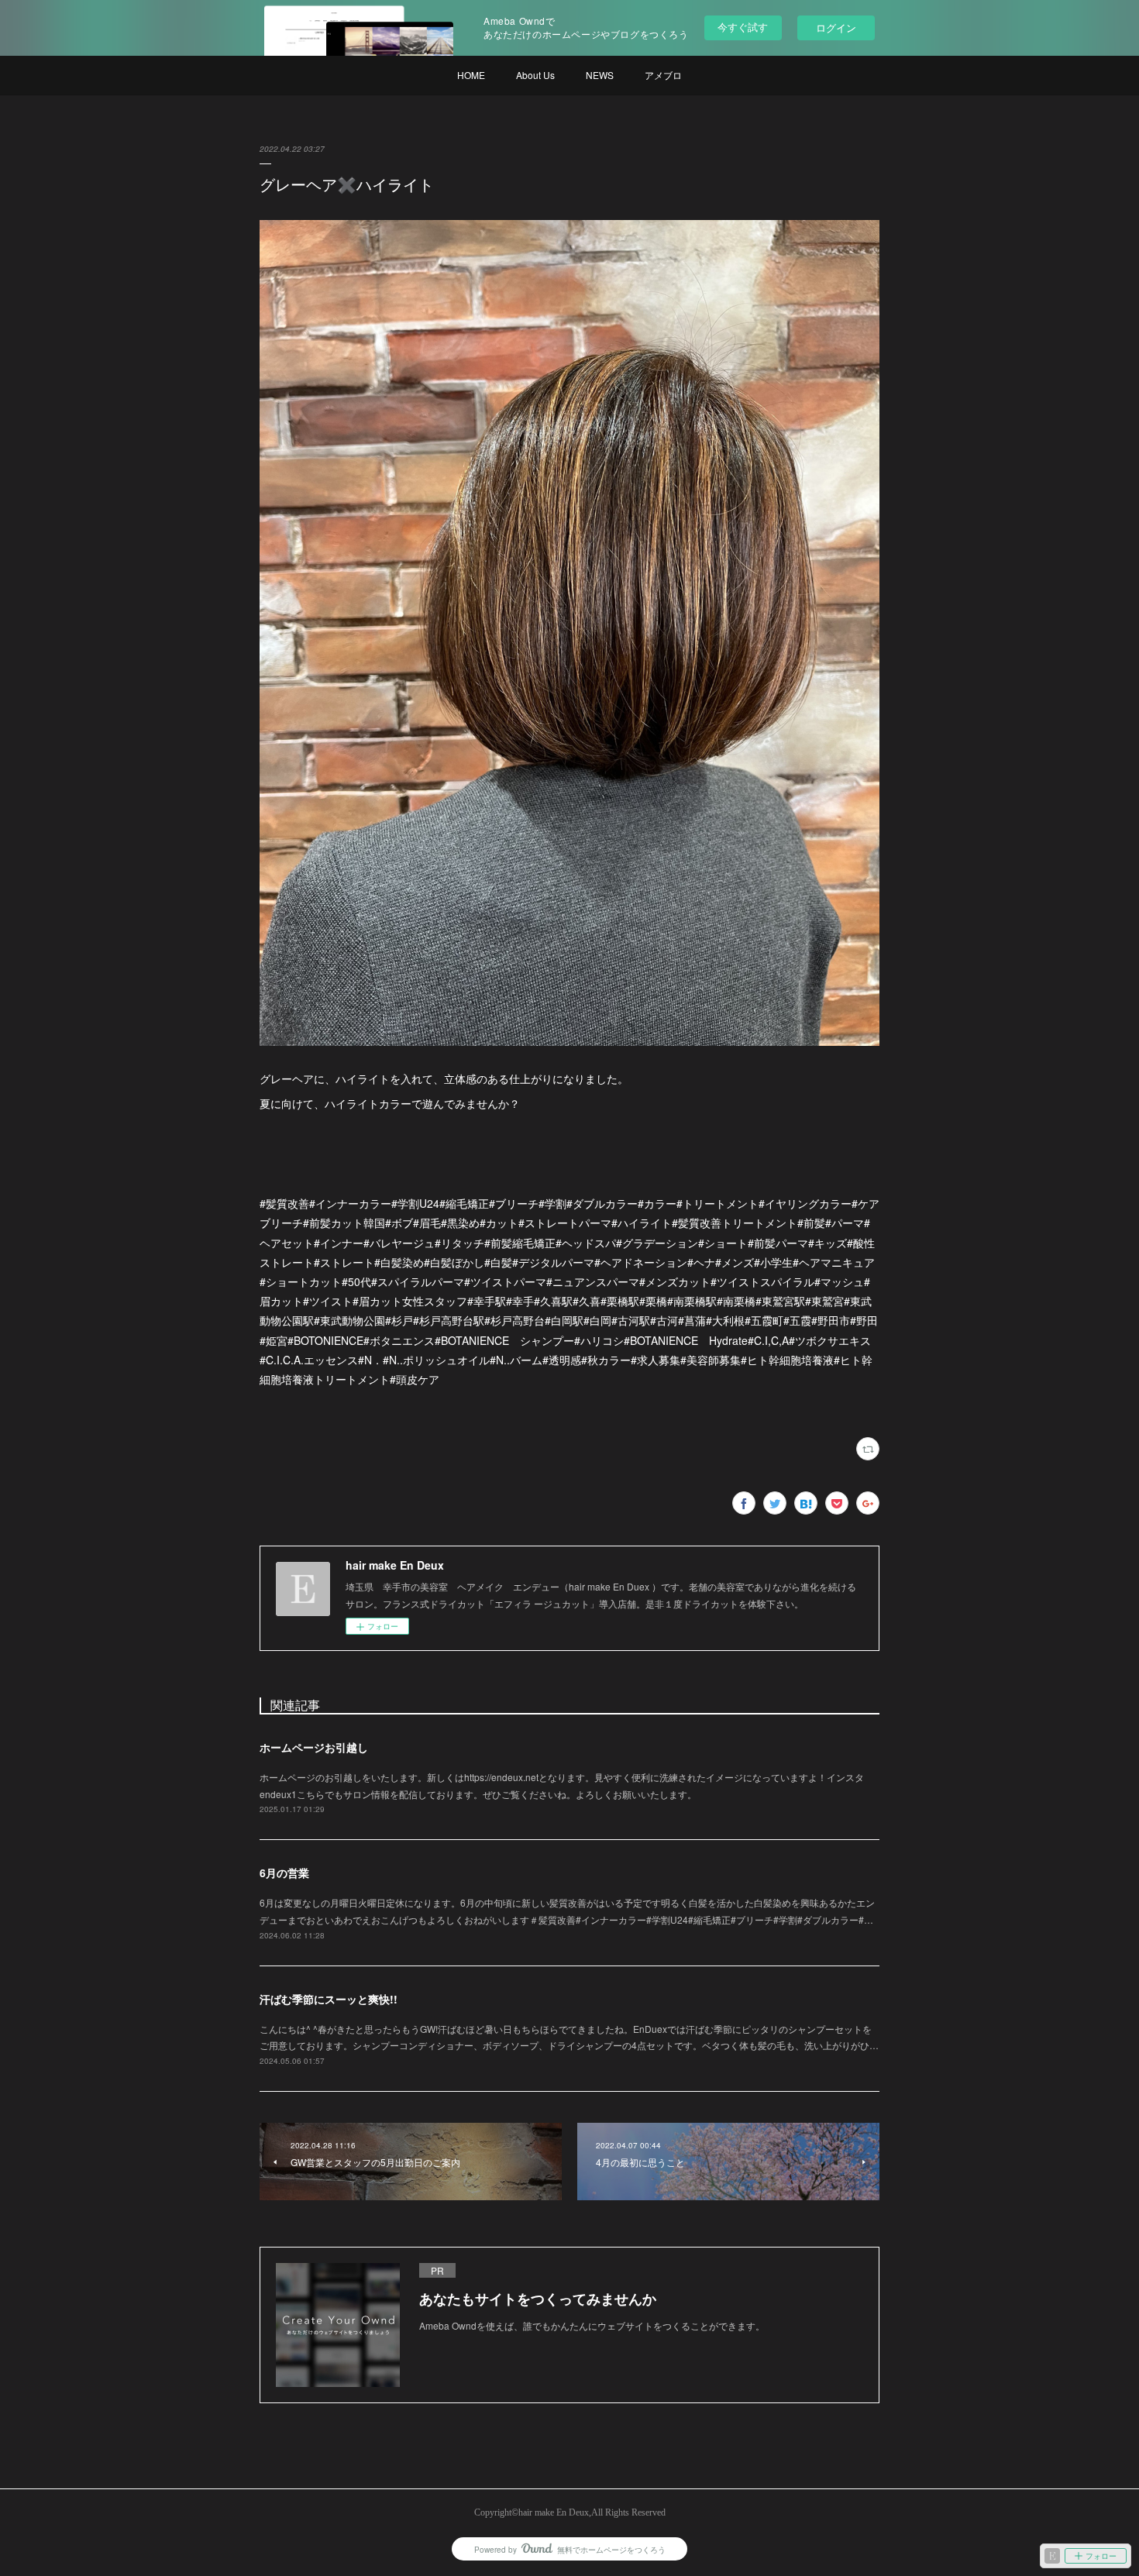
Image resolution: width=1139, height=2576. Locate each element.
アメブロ (663, 75)
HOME (471, 75)
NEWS (600, 75)
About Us (535, 75)
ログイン (836, 28)
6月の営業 (284, 1873)
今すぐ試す (743, 27)
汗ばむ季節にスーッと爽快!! (329, 1999)
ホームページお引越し (314, 1747)
